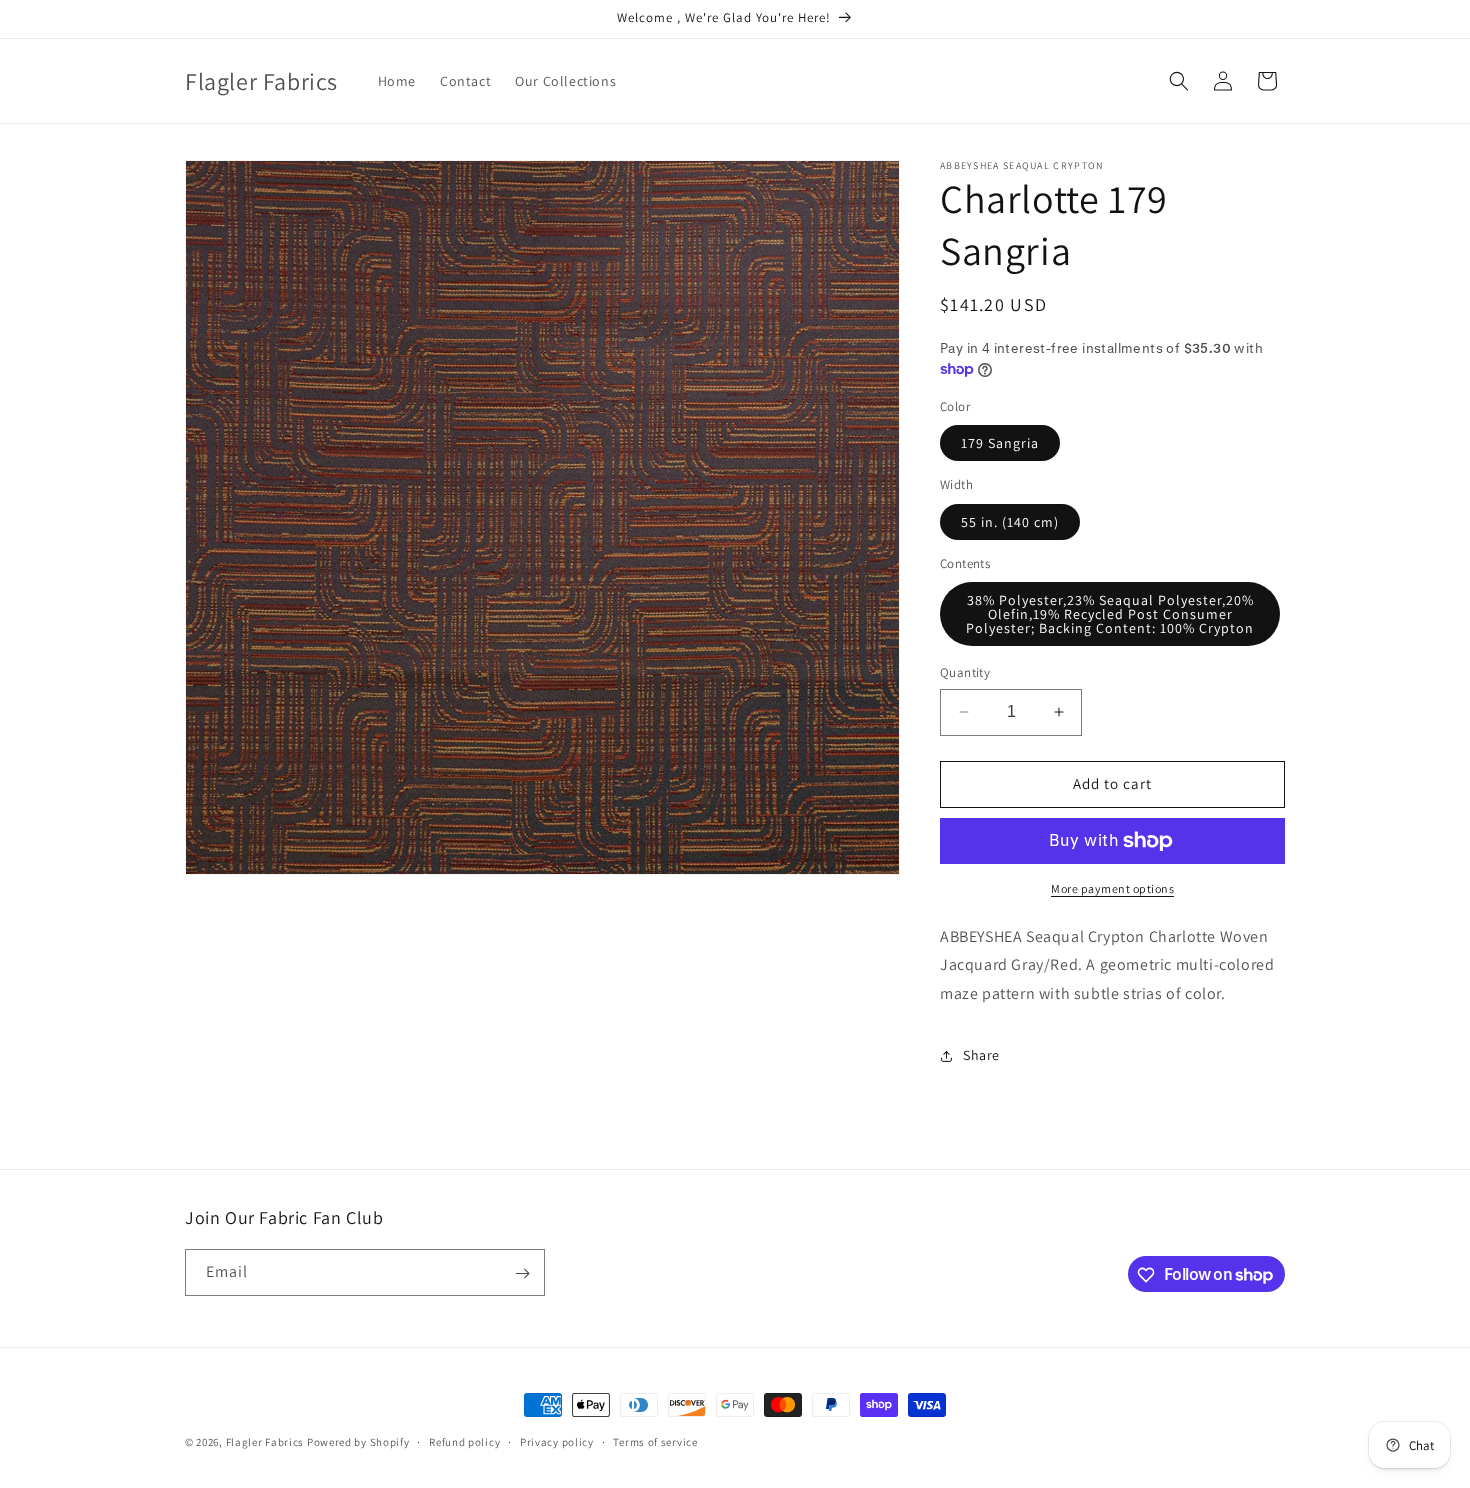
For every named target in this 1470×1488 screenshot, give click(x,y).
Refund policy (464, 1441)
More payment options (1112, 888)
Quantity (965, 672)
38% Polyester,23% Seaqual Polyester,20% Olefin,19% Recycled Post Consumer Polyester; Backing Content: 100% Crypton (1110, 614)
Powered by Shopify (358, 1442)
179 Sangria (1000, 443)
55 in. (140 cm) (1010, 522)
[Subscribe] (522, 1273)
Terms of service (655, 1441)
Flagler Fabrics (265, 1442)
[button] (1179, 81)
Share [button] (981, 1055)
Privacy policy (557, 1441)
